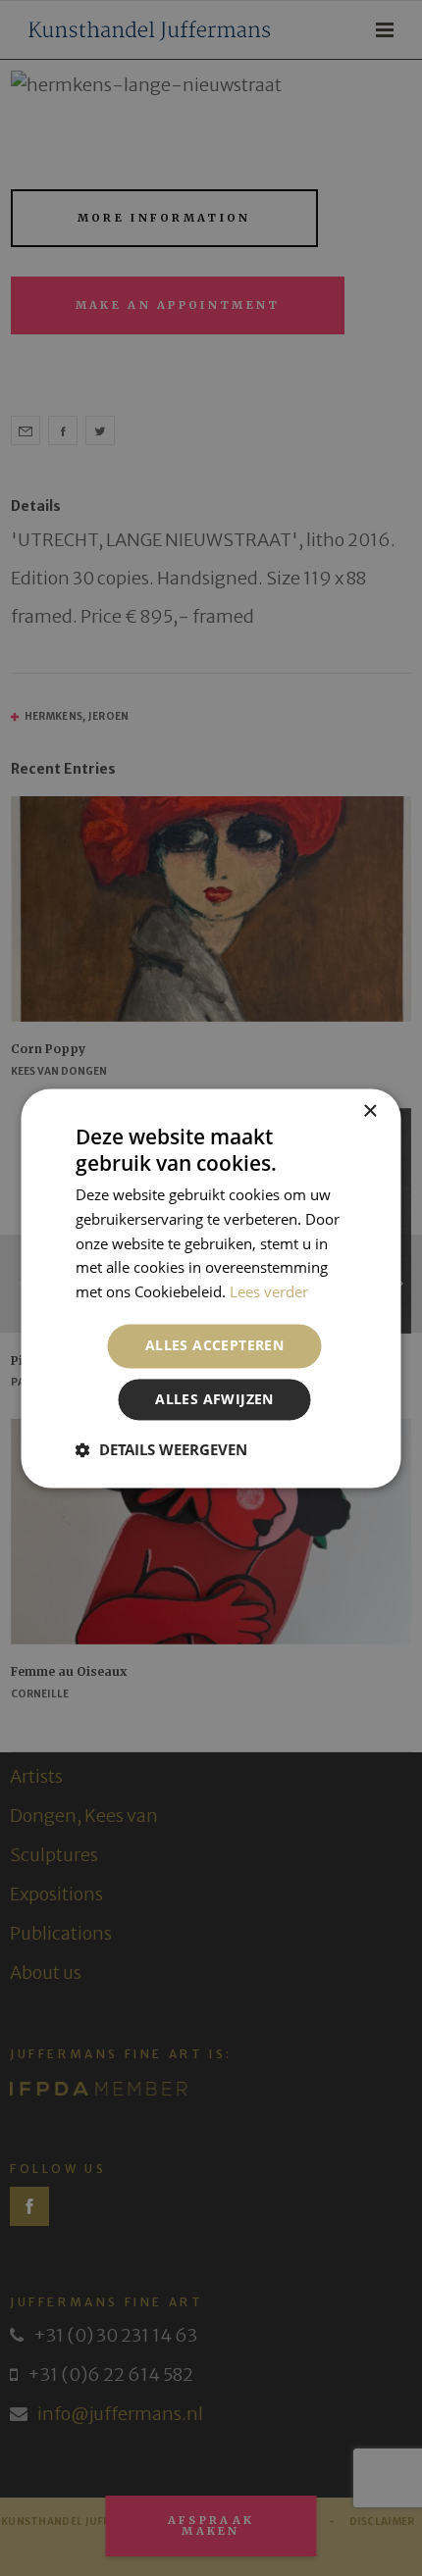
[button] (161, 1449)
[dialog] (211, 1288)
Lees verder (269, 1292)
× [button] (369, 1111)
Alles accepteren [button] (214, 1345)
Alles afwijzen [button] (214, 1399)
